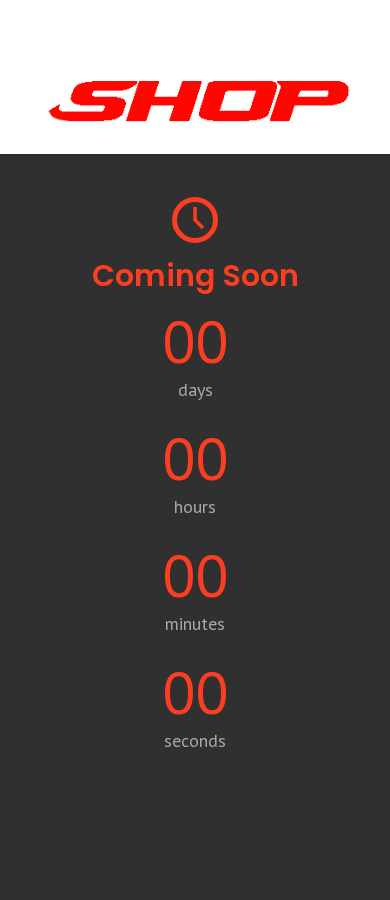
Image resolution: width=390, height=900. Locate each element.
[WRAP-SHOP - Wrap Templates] (195, 124)
